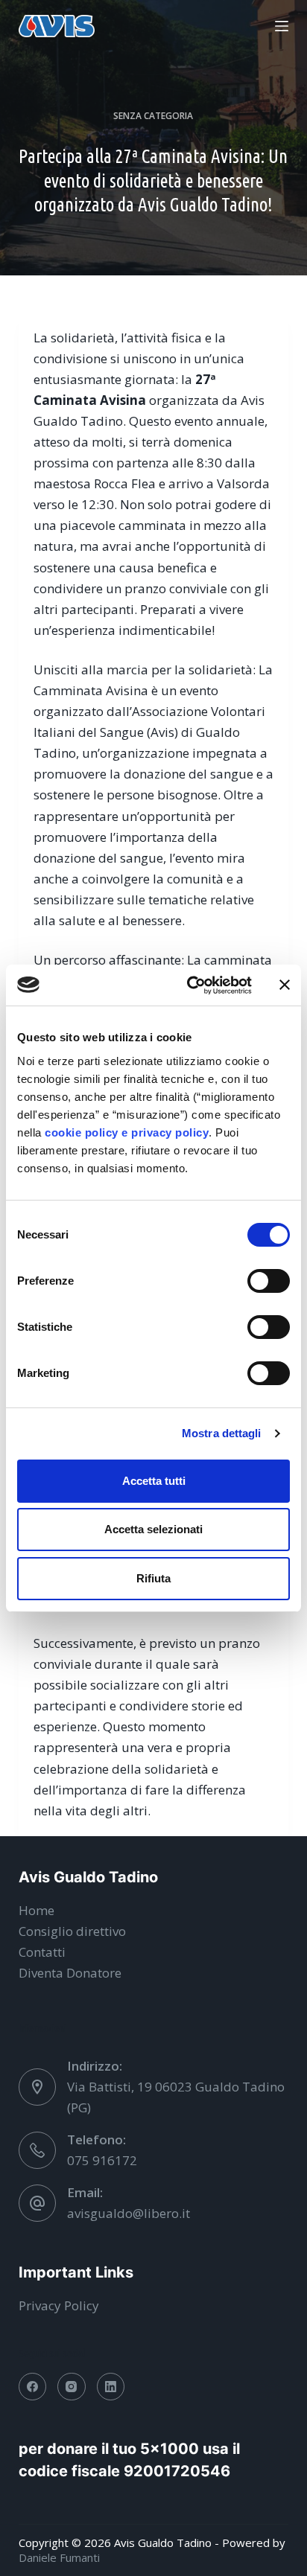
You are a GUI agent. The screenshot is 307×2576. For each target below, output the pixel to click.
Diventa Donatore (70, 1973)
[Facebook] (33, 2387)
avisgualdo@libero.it (129, 2213)
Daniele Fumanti (59, 2557)
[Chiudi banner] (285, 985)
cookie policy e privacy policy (127, 1132)
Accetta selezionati (153, 1529)
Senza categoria (153, 116)
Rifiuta (153, 1578)
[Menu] (282, 26)
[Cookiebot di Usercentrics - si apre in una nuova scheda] (190, 985)
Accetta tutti (154, 1481)
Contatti (42, 1952)
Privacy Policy (59, 2305)
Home (37, 1910)
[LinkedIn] (111, 2387)
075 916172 (102, 2160)
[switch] (269, 1281)
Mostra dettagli (222, 1433)
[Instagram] (72, 2387)
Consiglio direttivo (72, 1931)
